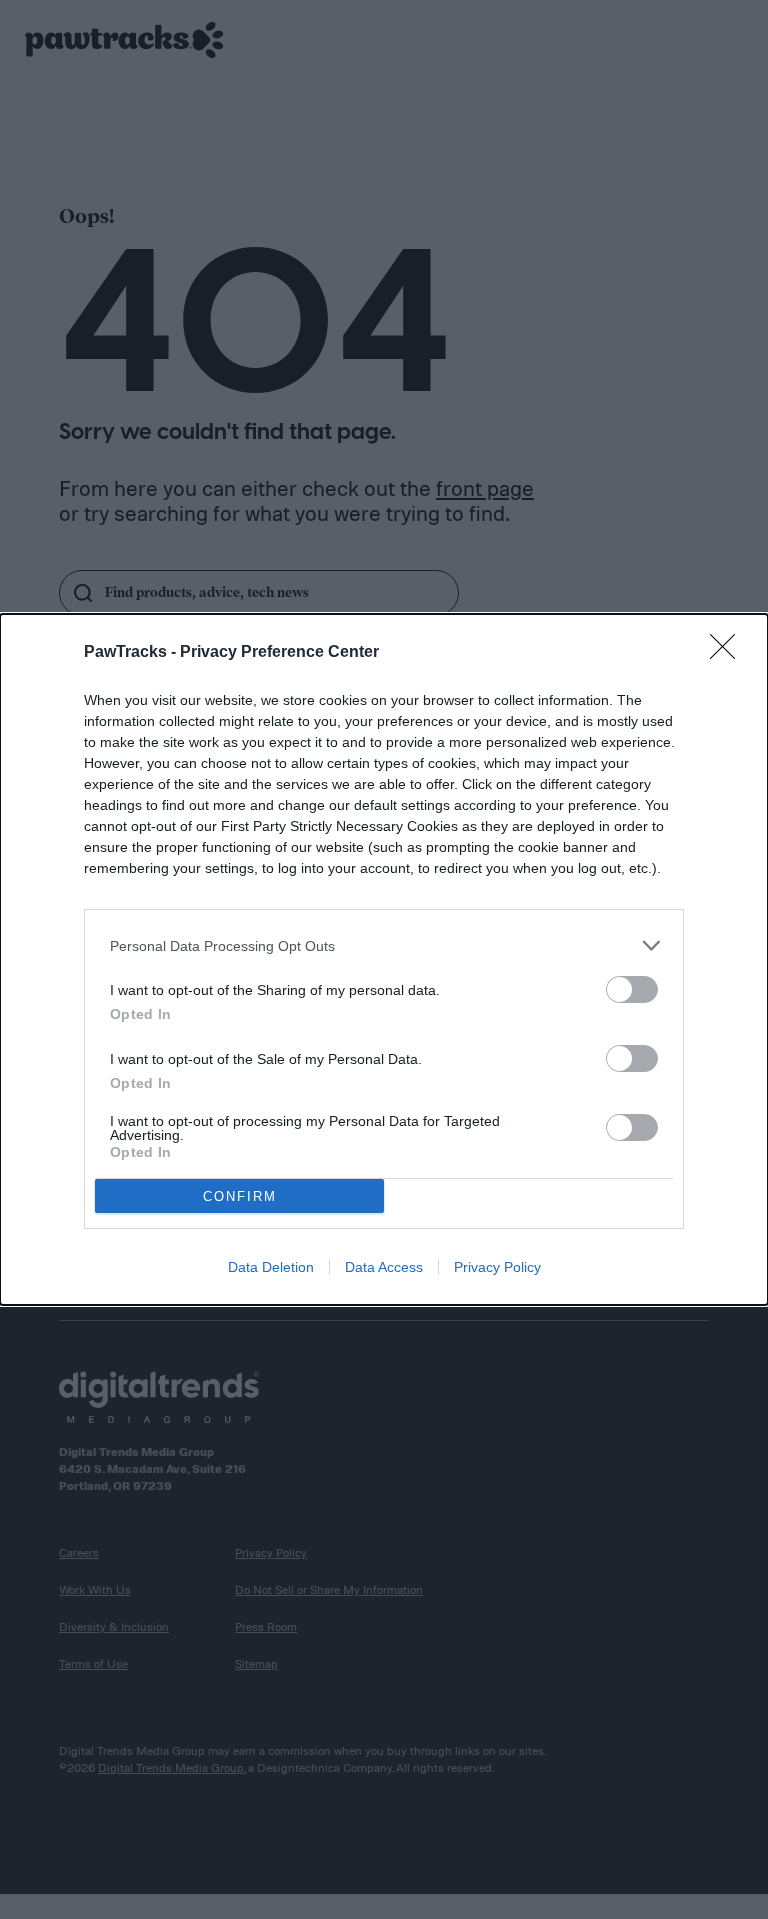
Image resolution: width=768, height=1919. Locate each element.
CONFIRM (240, 1196)
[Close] (729, 653)
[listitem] (384, 945)
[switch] (632, 989)
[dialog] (384, 959)
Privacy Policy (497, 1267)
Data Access (384, 1267)
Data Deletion (271, 1267)
